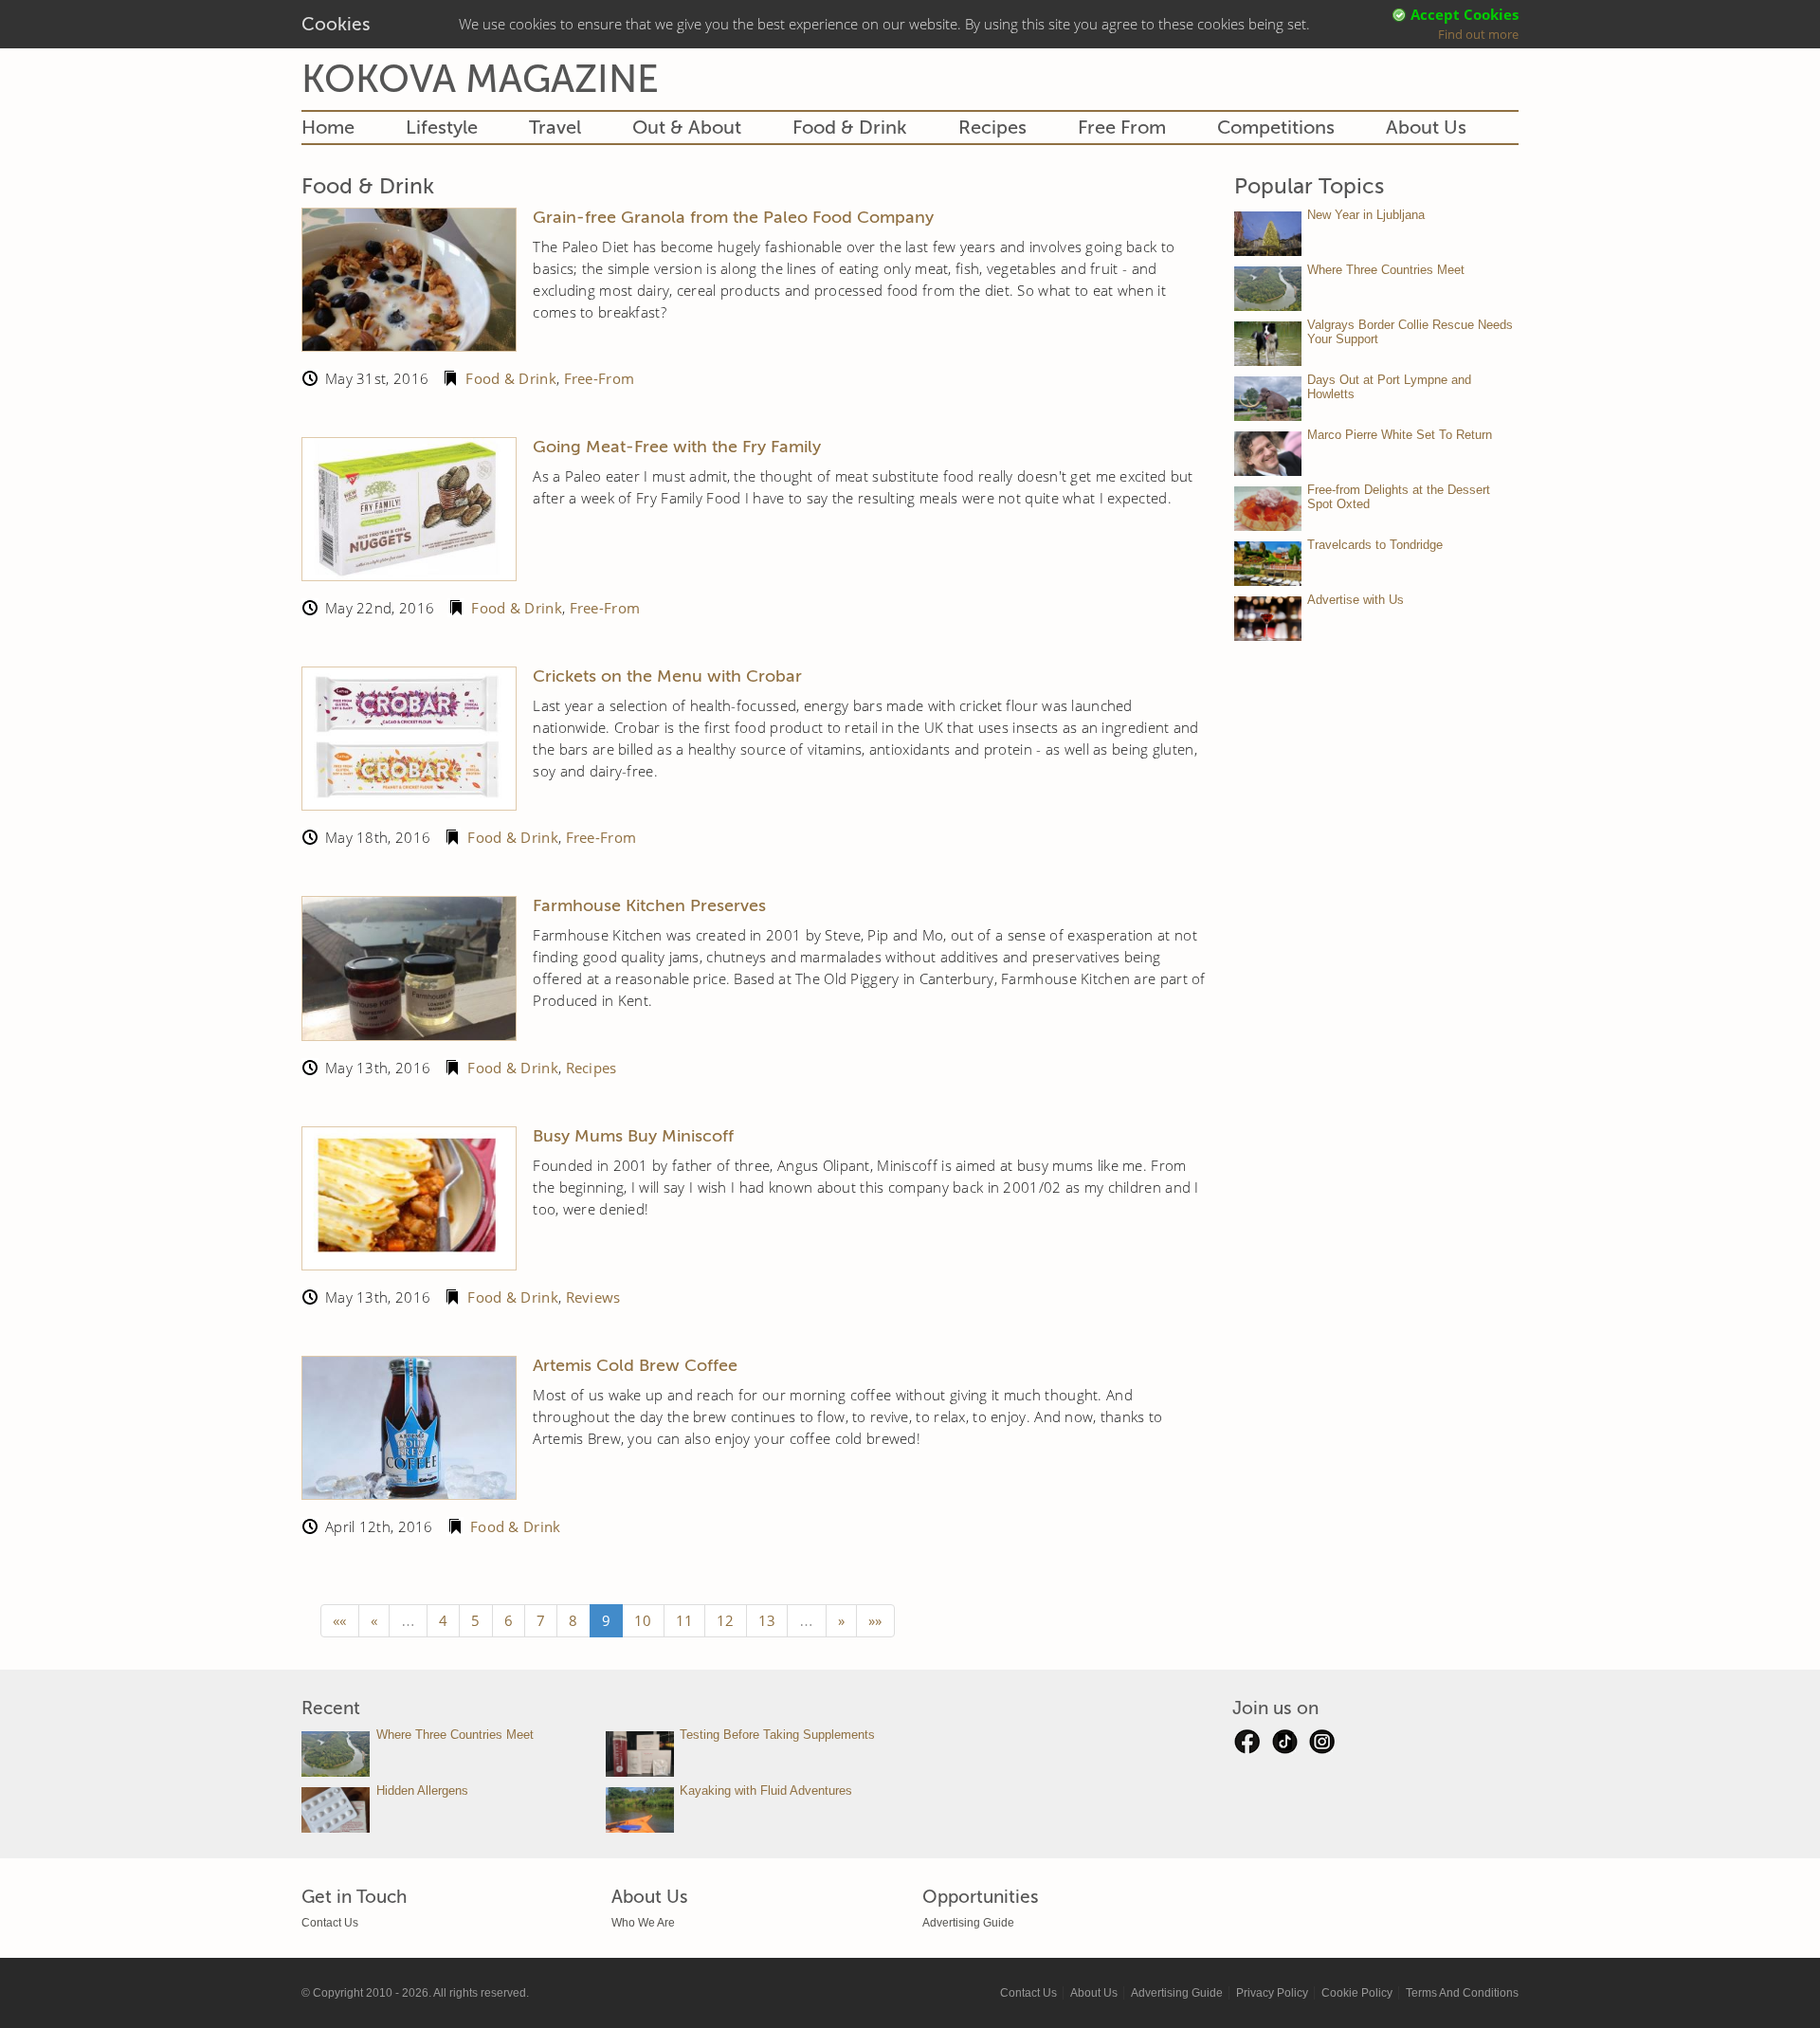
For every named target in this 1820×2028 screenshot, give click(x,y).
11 (685, 1620)
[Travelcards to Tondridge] (1268, 564)
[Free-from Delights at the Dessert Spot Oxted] (1268, 509)
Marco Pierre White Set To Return (1400, 435)
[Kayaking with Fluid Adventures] (640, 1810)
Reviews (593, 1297)
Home (328, 128)
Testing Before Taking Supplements (777, 1735)
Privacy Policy (1272, 1993)
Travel (555, 128)
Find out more (1478, 34)
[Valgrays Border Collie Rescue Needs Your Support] (1268, 344)
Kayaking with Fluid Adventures (766, 1790)
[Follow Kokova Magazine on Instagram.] (1322, 1746)
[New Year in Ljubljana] (1268, 234)
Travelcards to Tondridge (1375, 545)
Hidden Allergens (422, 1790)
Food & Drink (850, 128)
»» (875, 1620)
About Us (1426, 128)
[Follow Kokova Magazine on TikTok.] (1284, 1746)
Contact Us (330, 1923)
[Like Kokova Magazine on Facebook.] (1247, 1746)
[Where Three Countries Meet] (1268, 289)
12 (726, 1620)
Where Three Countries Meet (1386, 270)
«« (340, 1620)
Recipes (992, 128)
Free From (1122, 128)
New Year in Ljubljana (1366, 215)
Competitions (1276, 128)
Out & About (687, 128)
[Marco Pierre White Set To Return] (1268, 454)
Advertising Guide (968, 1923)
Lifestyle (442, 128)
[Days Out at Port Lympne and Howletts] (1268, 399)
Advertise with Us (1356, 600)
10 (643, 1620)
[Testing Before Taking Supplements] (640, 1754)
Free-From (600, 378)
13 (767, 1620)
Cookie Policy (1357, 1993)
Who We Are (643, 1923)
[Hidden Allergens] (336, 1810)
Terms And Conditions (1462, 1993)
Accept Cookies (1465, 14)
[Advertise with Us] (1268, 619)
